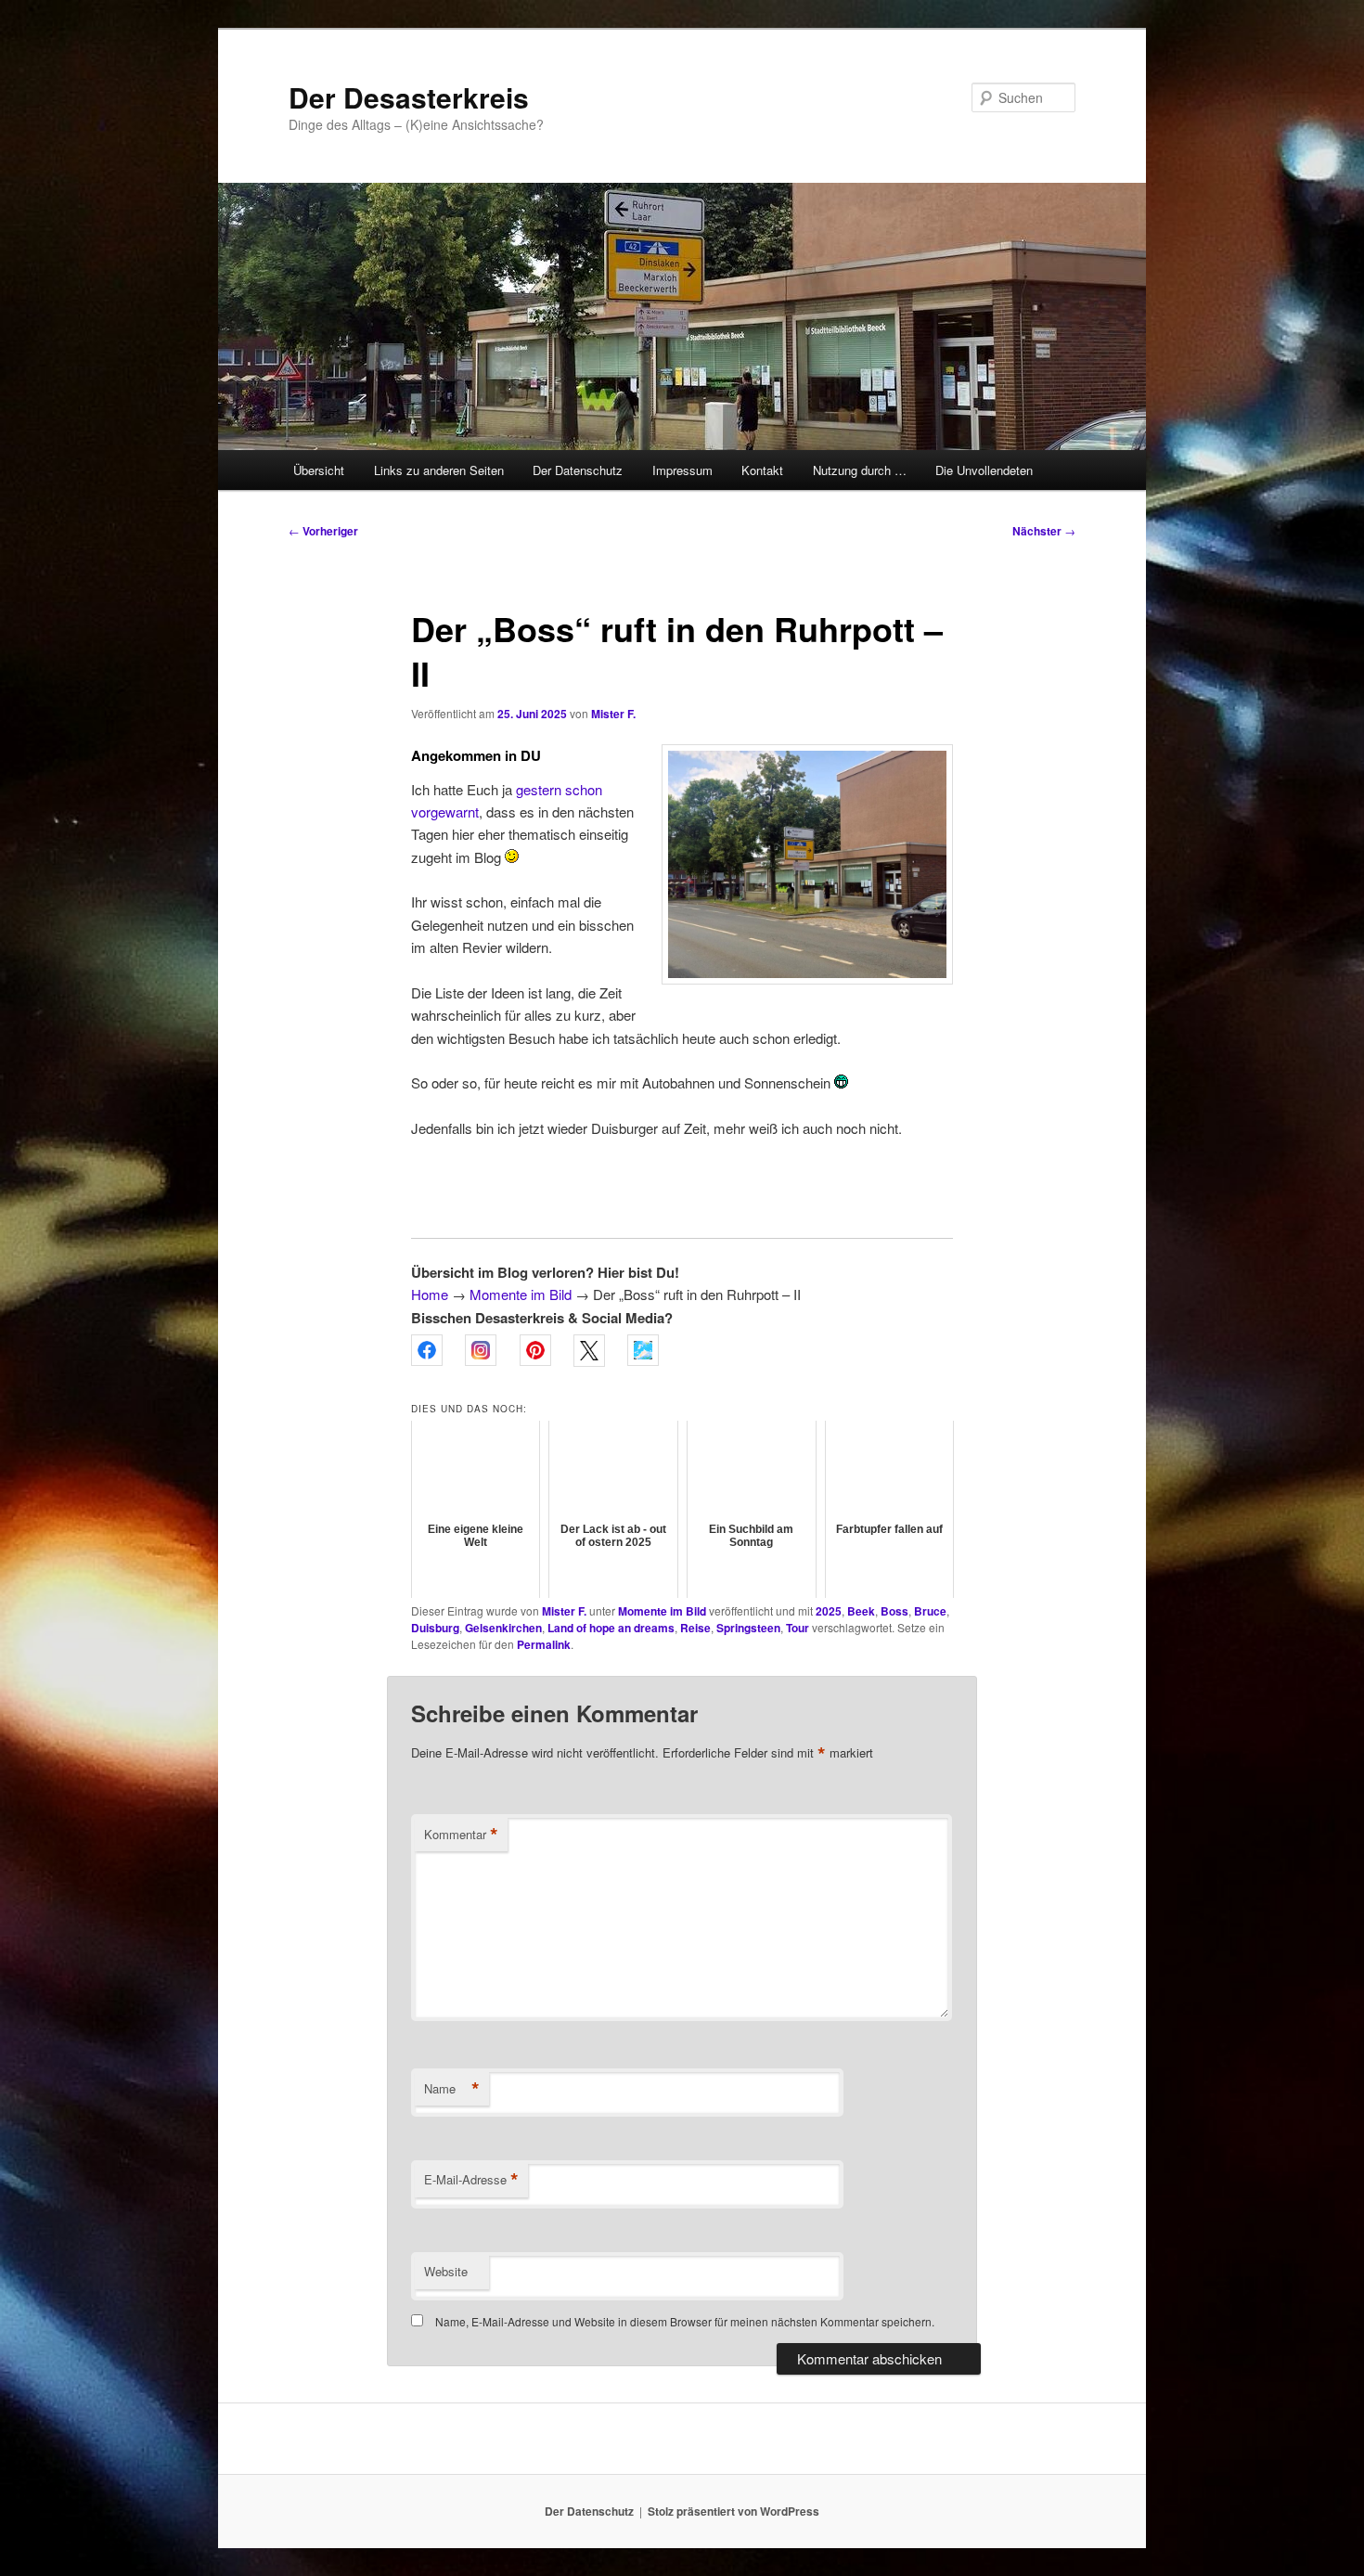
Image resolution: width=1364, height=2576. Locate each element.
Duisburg (435, 1628)
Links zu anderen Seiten (439, 470)
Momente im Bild (521, 1294)
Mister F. (613, 714)
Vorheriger (323, 531)
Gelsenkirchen (503, 1628)
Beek (861, 1611)
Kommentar (461, 1835)
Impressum (682, 470)
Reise (695, 1628)
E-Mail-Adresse (471, 2180)
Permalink (544, 1644)
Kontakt (762, 470)
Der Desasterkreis (409, 97)
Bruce (930, 1611)
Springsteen (748, 1628)
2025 (829, 1611)
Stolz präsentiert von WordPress (733, 2511)
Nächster (1044, 531)
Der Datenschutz (578, 470)
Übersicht (319, 470)
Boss (894, 1611)
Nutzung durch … (860, 470)
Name (452, 2089)
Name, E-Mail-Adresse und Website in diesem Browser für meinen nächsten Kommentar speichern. (685, 2321)
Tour (798, 1628)
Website (446, 2271)
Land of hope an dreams (611, 1628)
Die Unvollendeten (984, 470)
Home (430, 1294)
